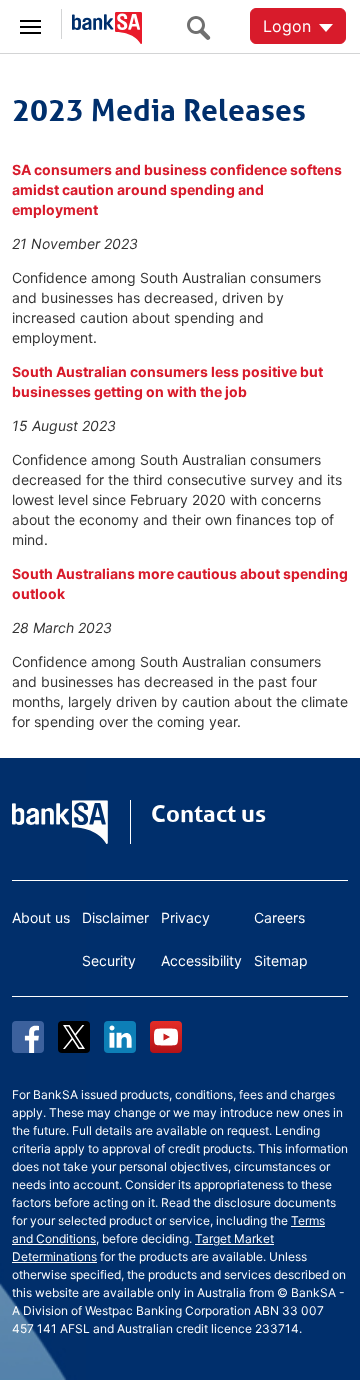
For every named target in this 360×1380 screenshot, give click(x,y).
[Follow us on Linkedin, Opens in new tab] (120, 1037)
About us (41, 917)
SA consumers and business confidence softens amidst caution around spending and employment (177, 189)
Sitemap (281, 960)
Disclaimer (115, 917)
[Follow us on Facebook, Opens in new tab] (28, 1037)
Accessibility (201, 960)
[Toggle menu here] (31, 24)
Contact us (208, 814)
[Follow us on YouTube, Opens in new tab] (166, 1037)
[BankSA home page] (102, 25)
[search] (204, 27)
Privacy (185, 917)
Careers (279, 917)
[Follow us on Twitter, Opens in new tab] (74, 1037)
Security (109, 960)
